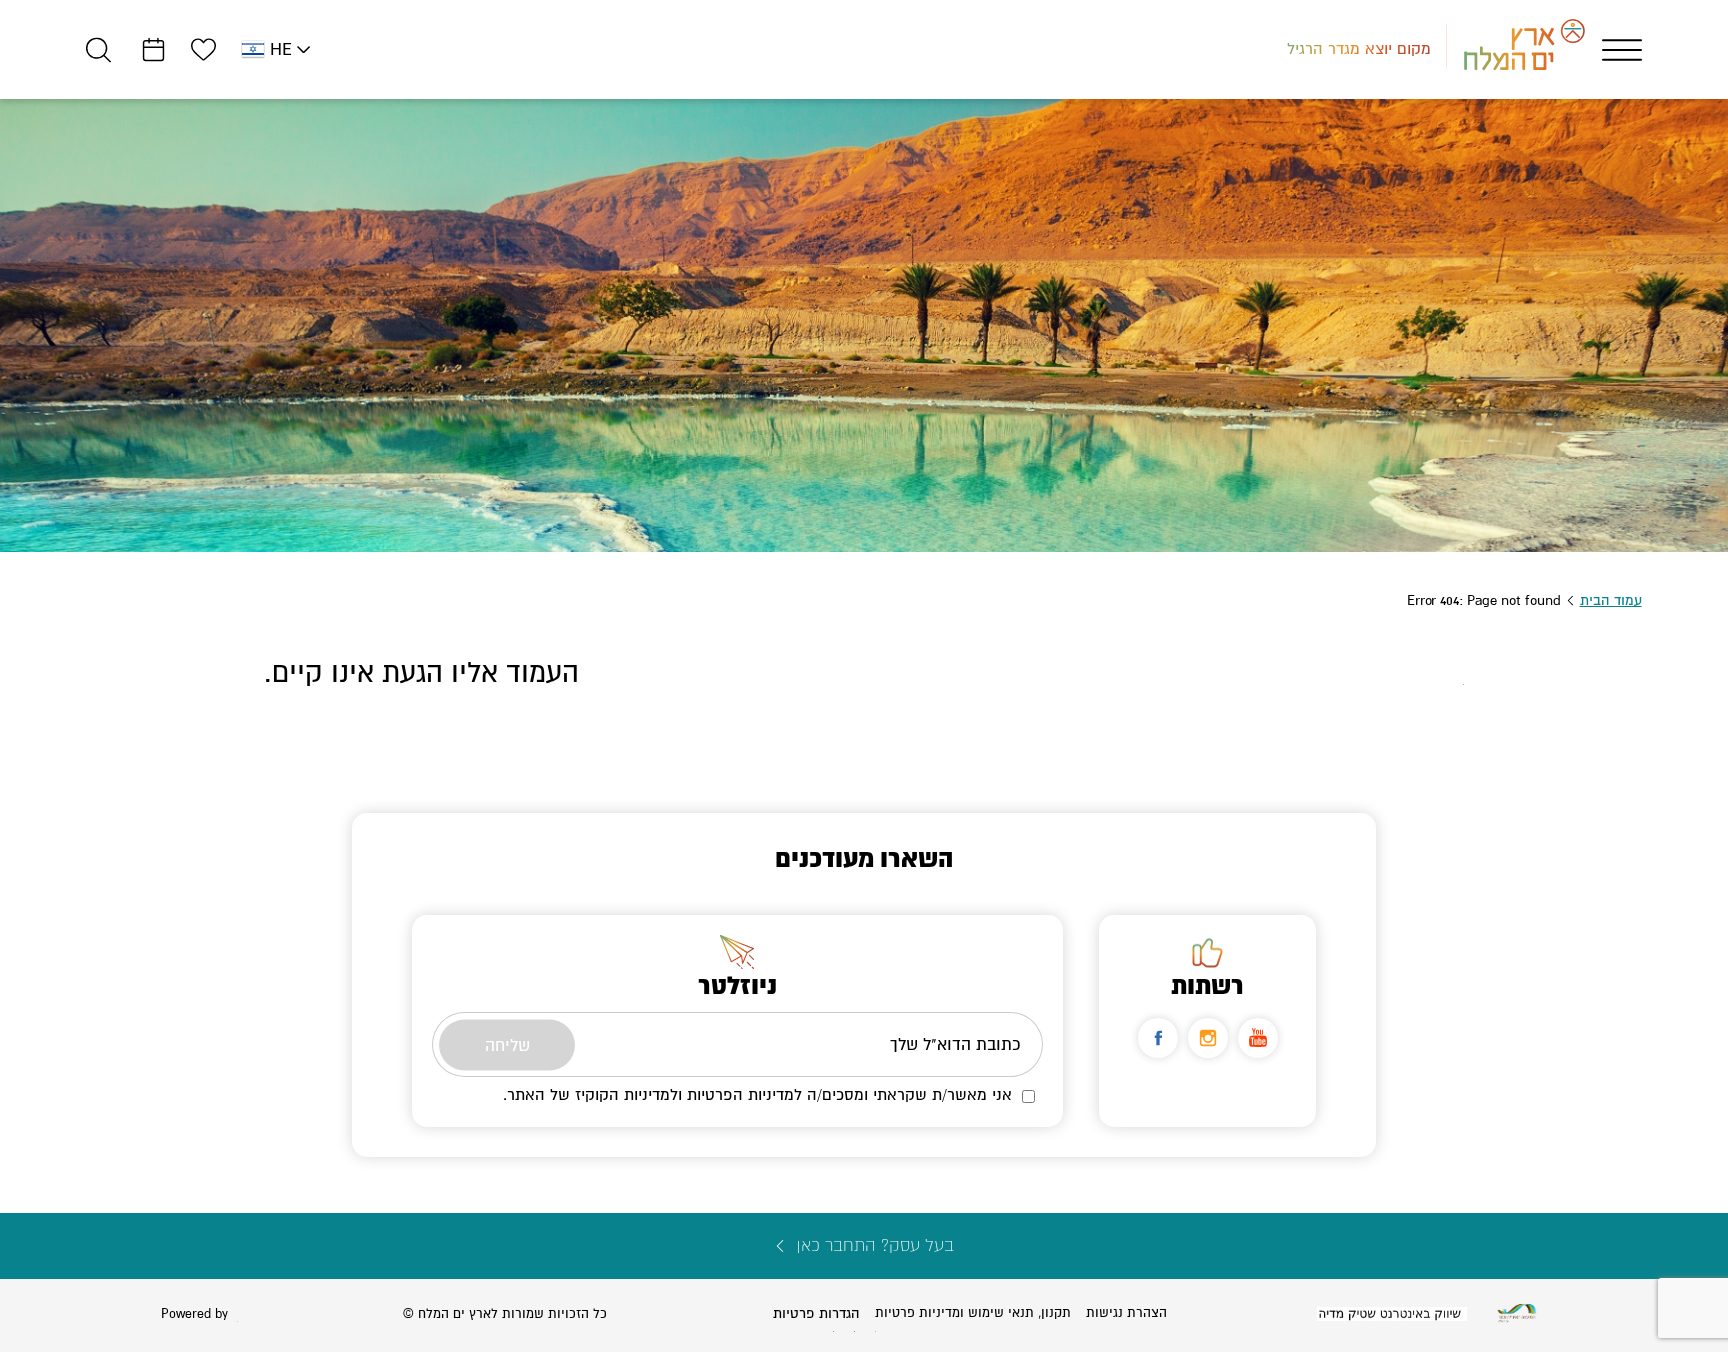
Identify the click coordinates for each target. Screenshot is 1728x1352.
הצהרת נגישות (1126, 1313)
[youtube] (1258, 1038)
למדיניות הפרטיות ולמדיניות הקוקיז (688, 1095)
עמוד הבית (1611, 600)
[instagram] (1208, 1038)
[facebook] (1158, 1038)
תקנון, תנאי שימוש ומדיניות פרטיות (973, 1313)
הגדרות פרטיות (816, 1313)
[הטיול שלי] (153, 49)
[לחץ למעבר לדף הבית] (1517, 1313)
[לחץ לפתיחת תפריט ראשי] (1622, 50)
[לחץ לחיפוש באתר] (98, 49)
